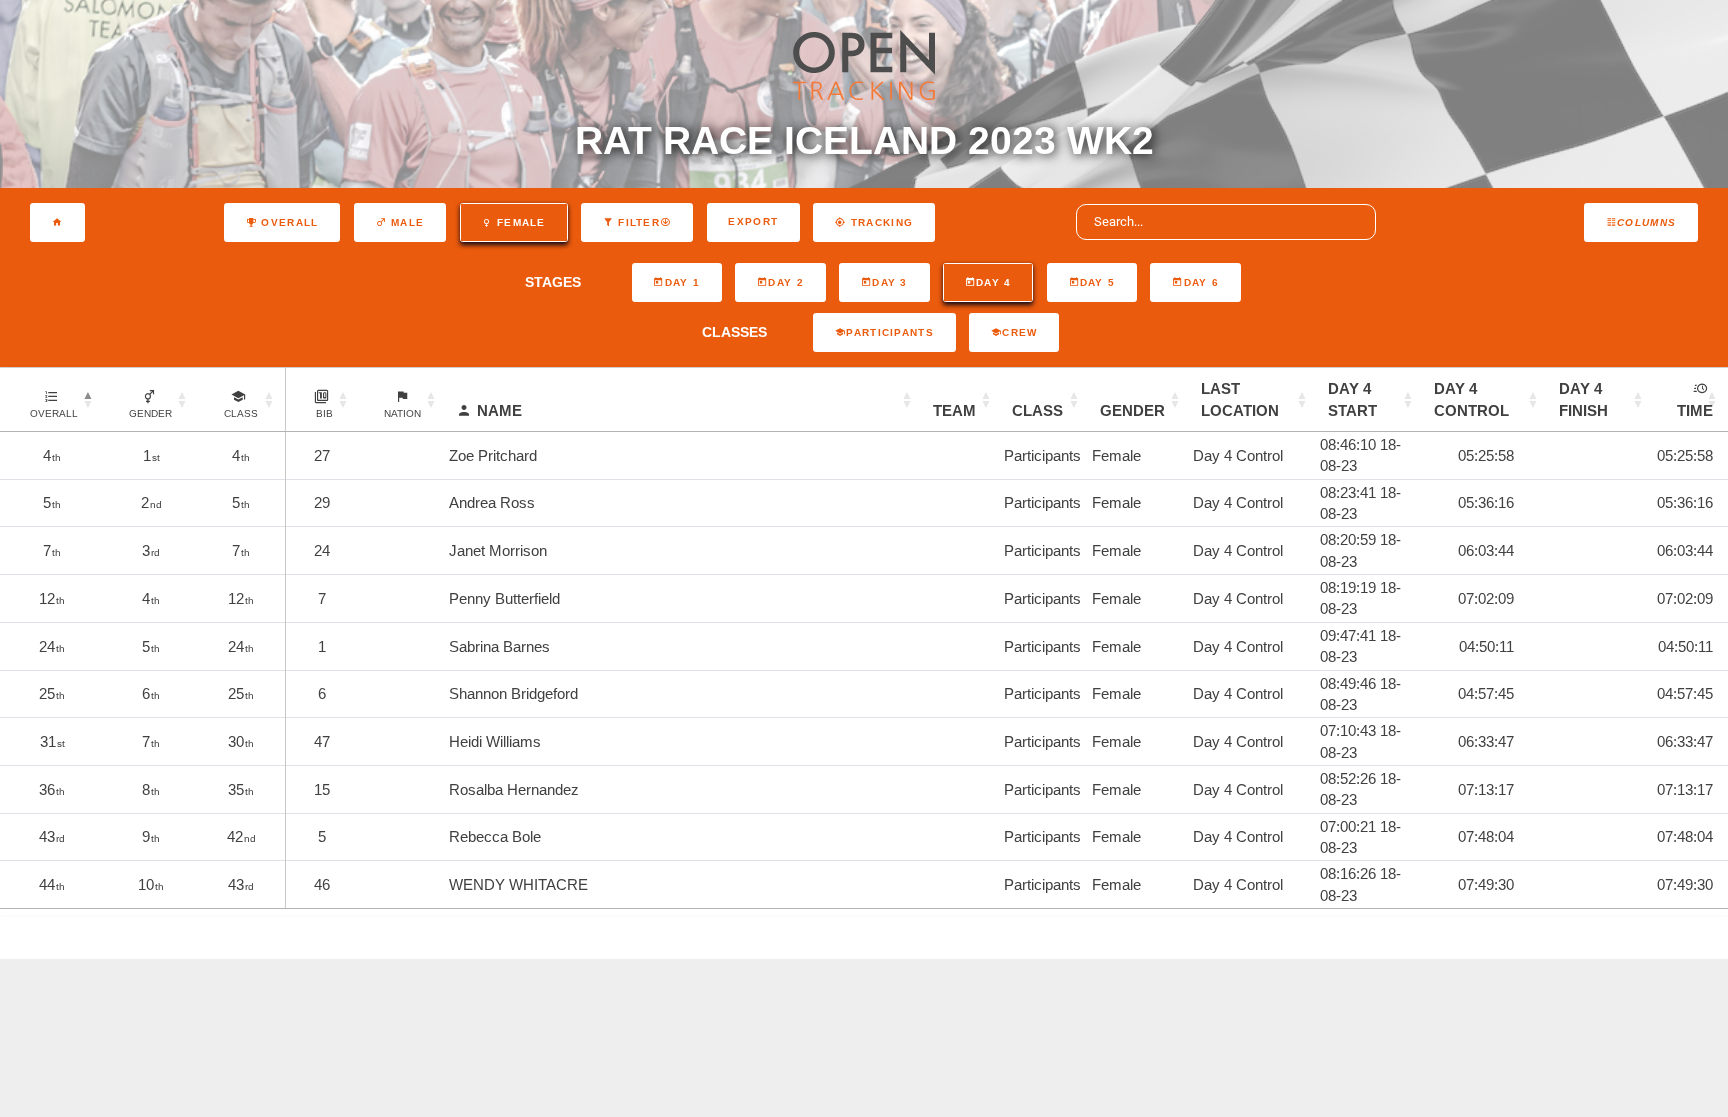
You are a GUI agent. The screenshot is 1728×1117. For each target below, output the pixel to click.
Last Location (1240, 399)
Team (954, 410)
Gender (1132, 410)
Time (1695, 410)
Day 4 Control (1471, 399)
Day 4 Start (1352, 399)
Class (1037, 410)
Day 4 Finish (1583, 399)
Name (499, 410)
